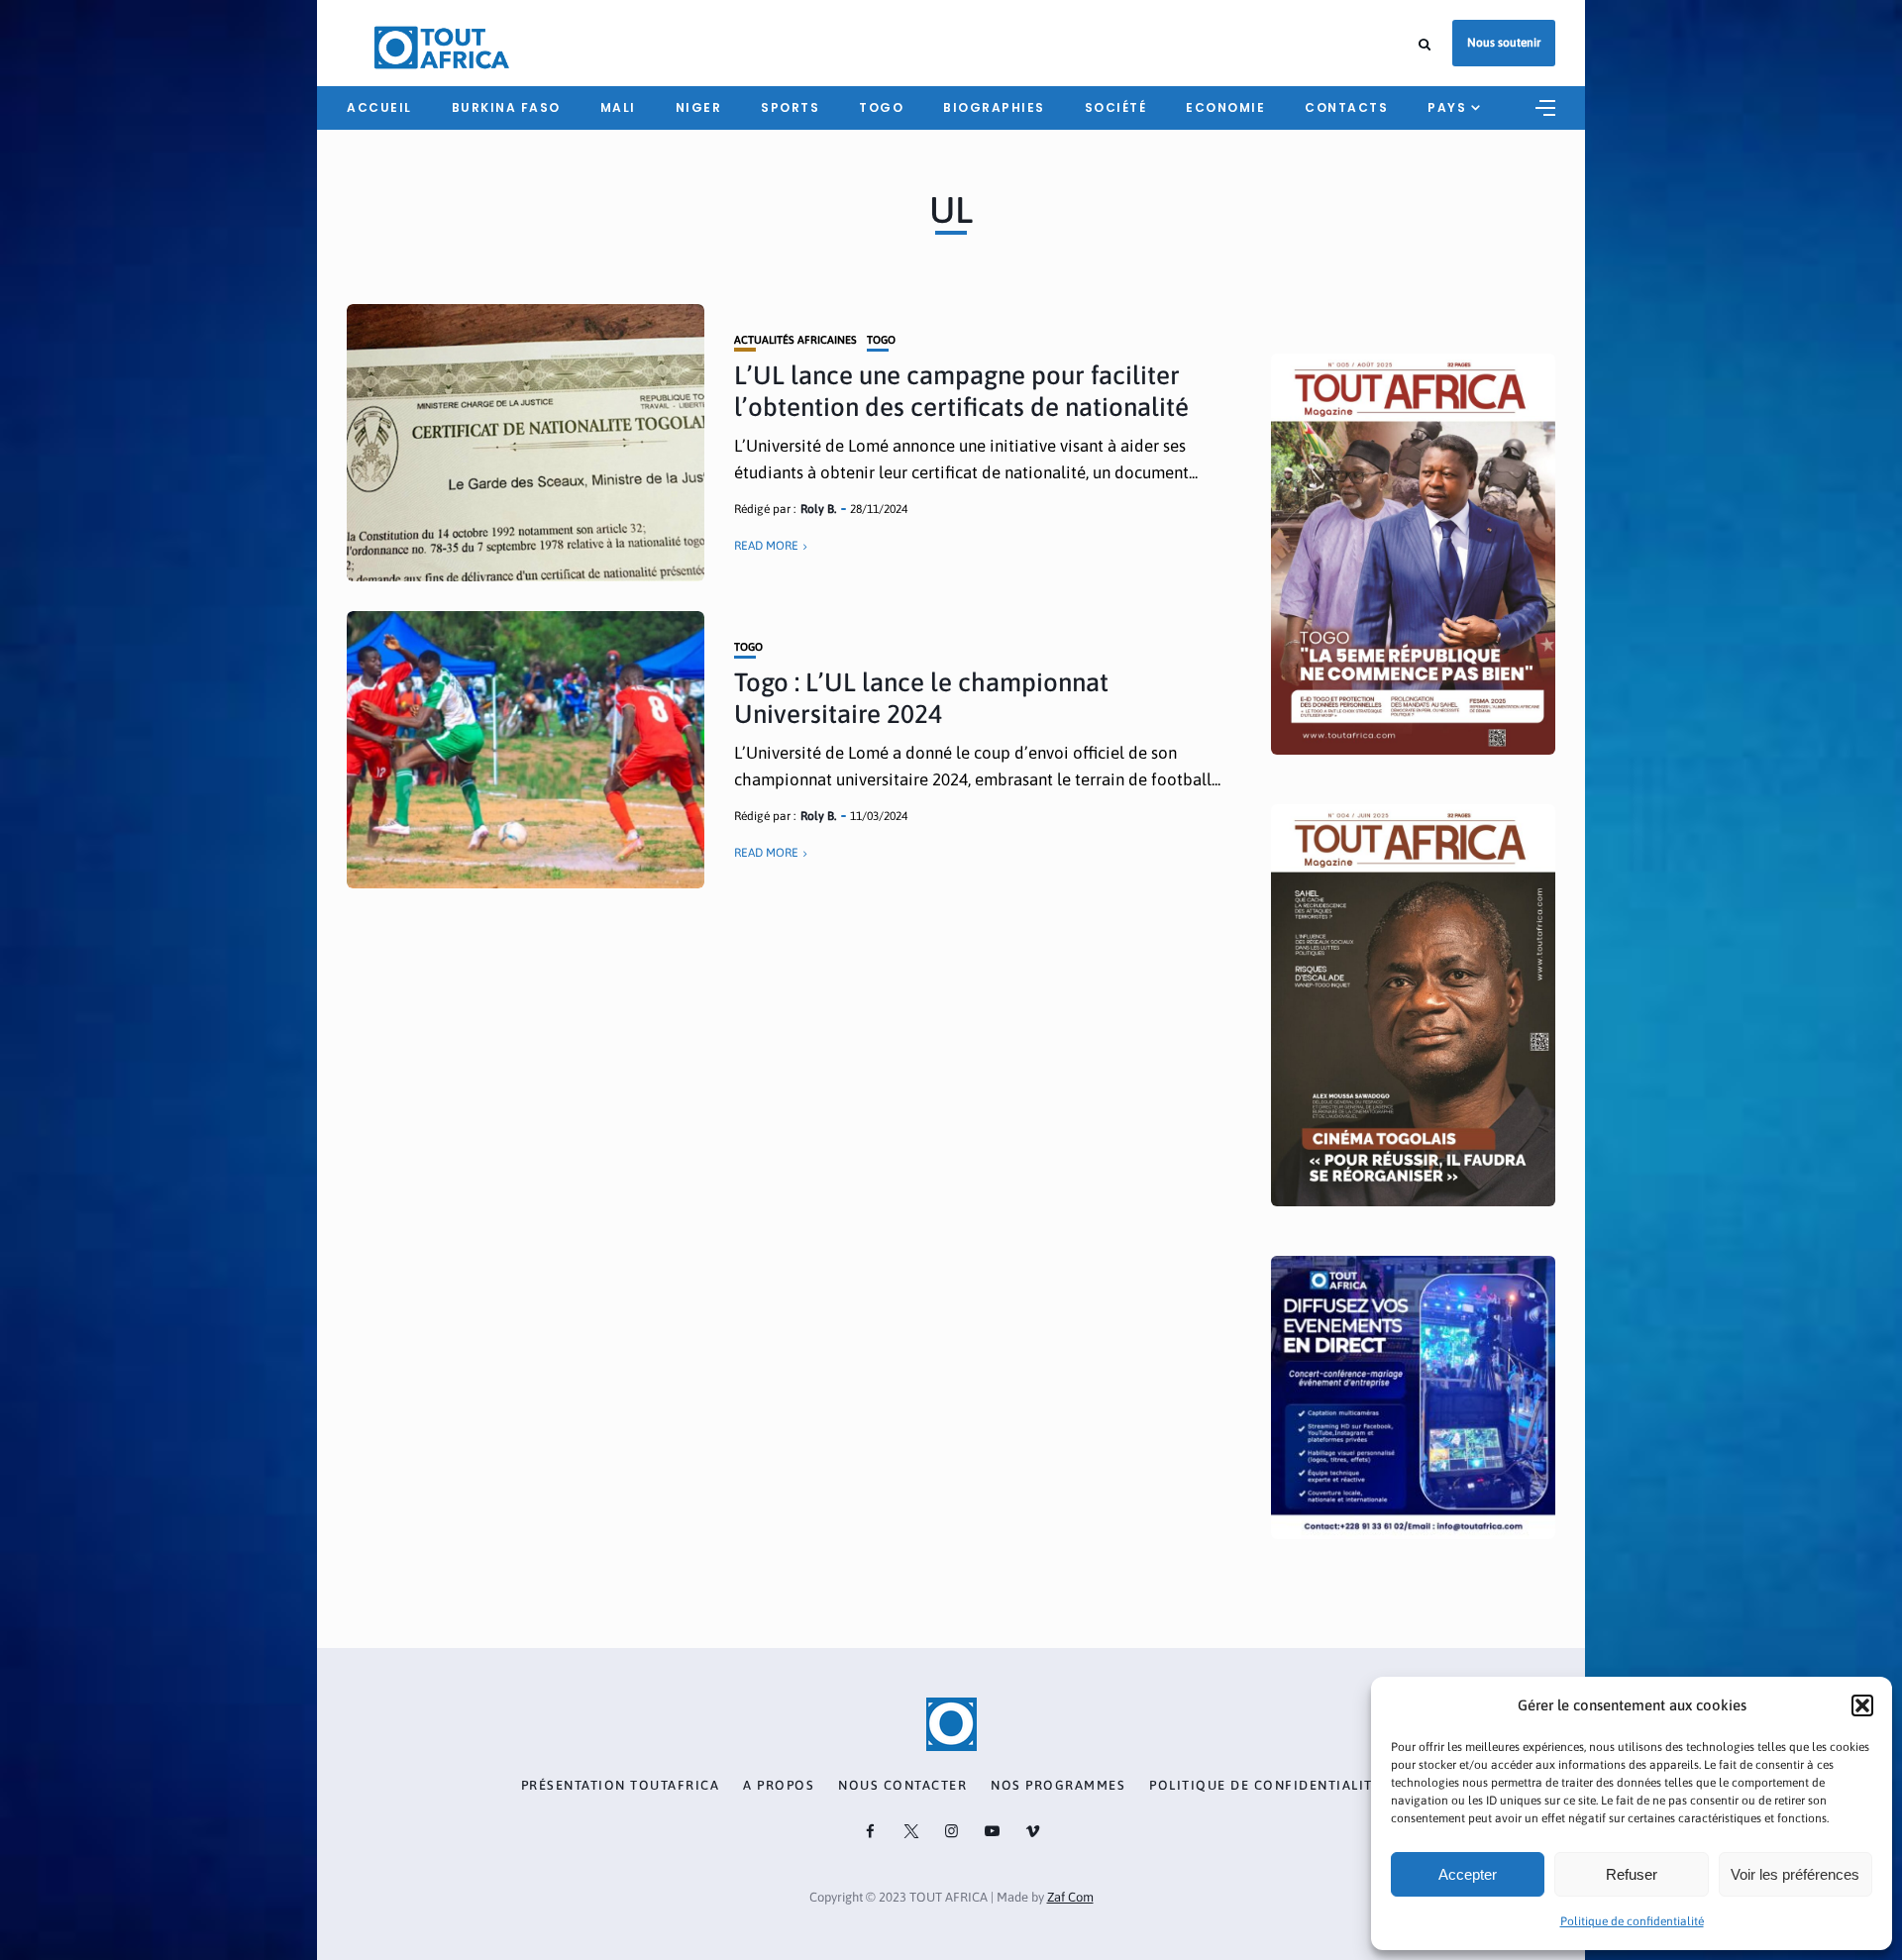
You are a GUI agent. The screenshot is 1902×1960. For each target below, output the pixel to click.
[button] (1862, 1705)
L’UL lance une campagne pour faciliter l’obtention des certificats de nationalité (961, 391)
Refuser (1632, 1874)
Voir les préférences (1795, 1874)
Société (1116, 107)
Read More (766, 546)
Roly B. (818, 509)
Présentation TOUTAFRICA (621, 1786)
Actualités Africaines (795, 340)
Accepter (1468, 1874)
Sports (790, 107)
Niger (699, 107)
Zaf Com (1070, 1897)
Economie (1225, 107)
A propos (779, 1786)
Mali (618, 107)
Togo (881, 107)
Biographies (994, 107)
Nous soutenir (1504, 43)
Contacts (1346, 107)
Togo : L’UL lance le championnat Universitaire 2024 (921, 698)
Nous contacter (902, 1786)
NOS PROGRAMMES (1058, 1786)
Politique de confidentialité (1632, 1921)
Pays (1447, 107)
